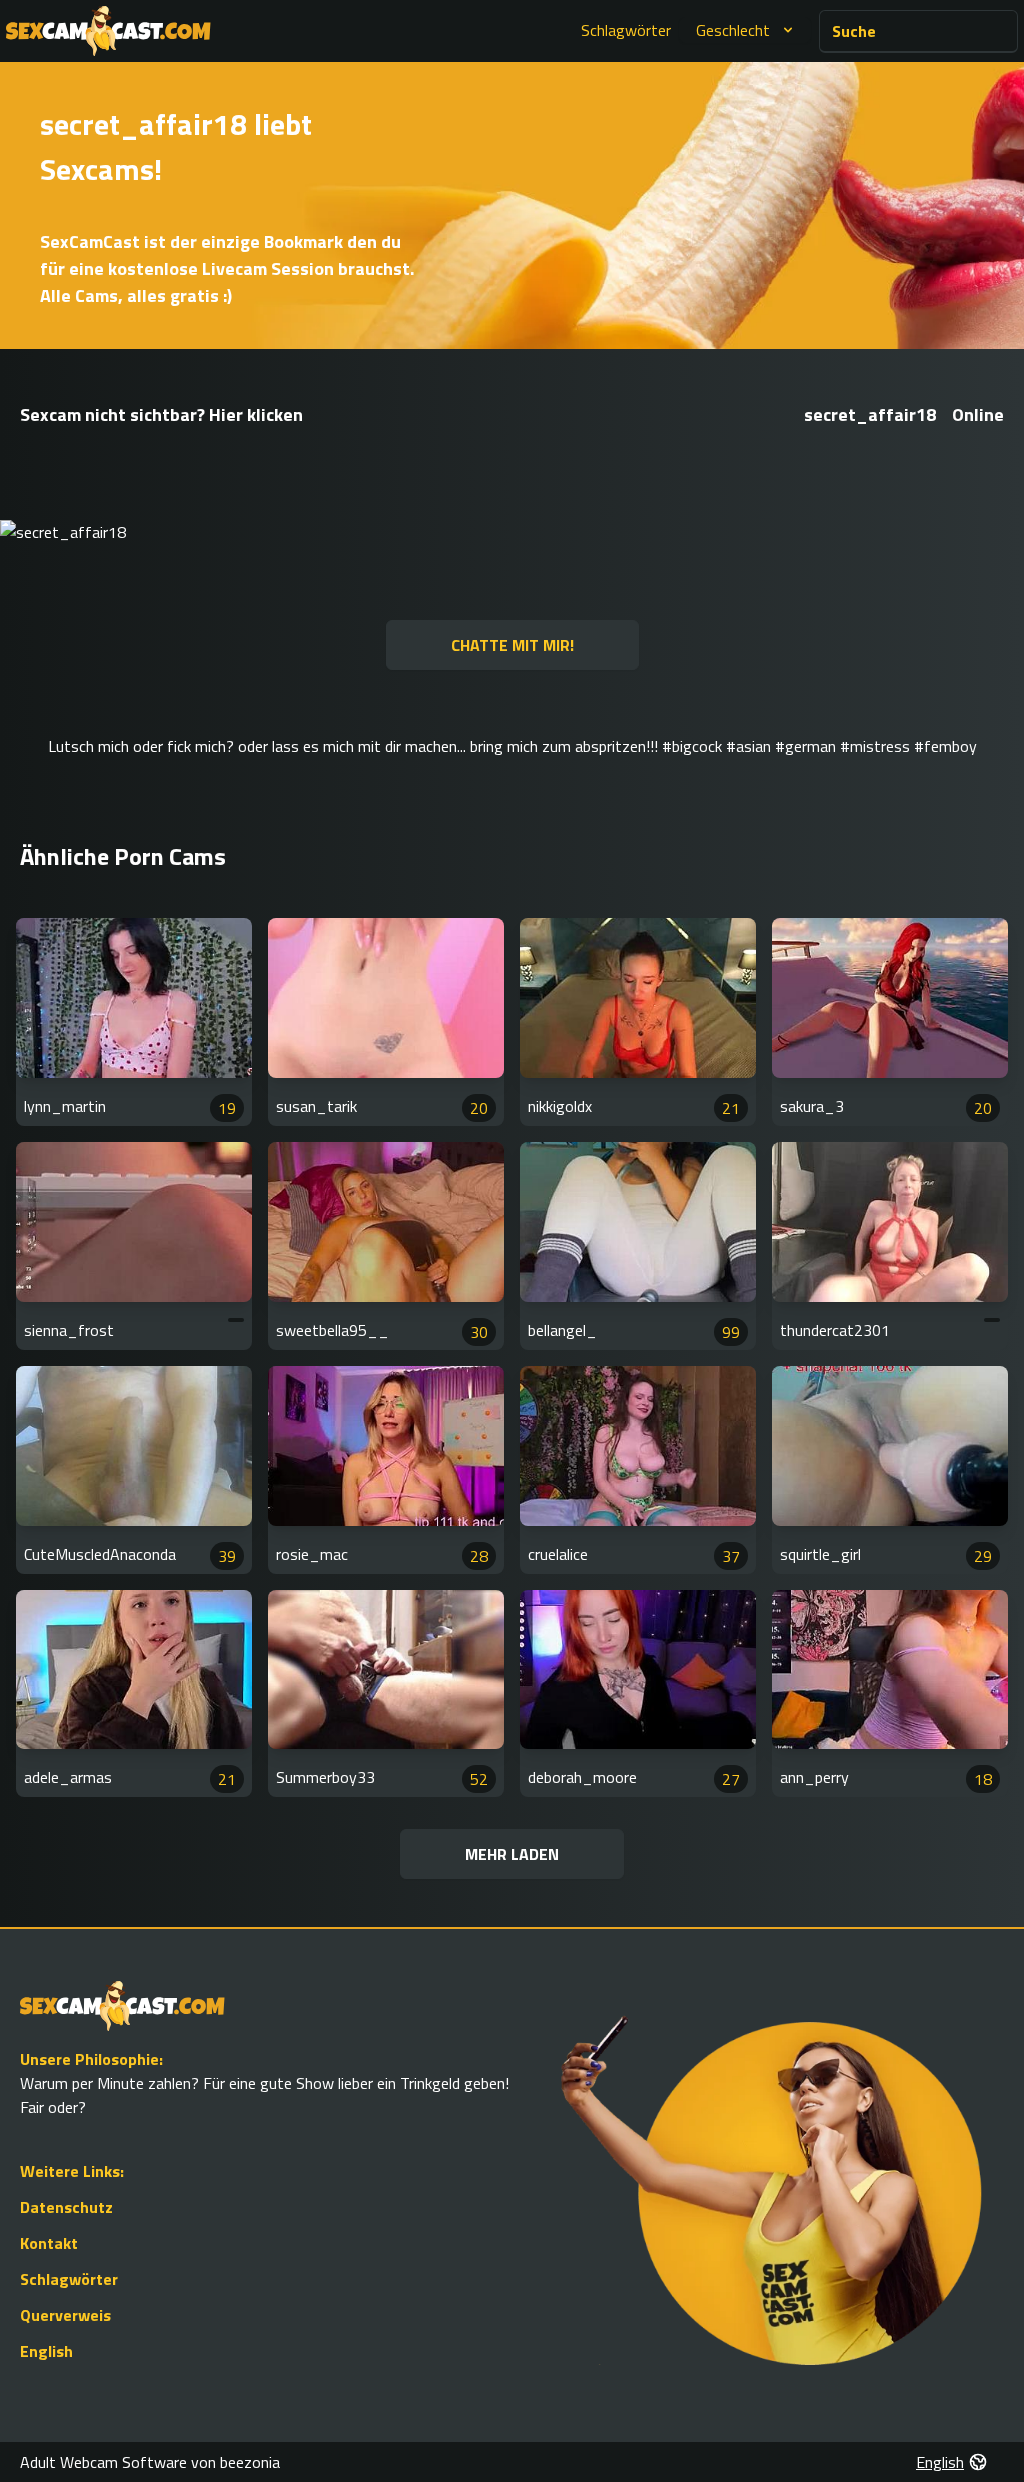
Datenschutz (66, 2207)
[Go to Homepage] (108, 31)
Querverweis (65, 2315)
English (46, 2351)
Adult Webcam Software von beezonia (150, 2462)
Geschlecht (733, 30)
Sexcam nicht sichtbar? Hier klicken (161, 414)
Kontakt (49, 2243)
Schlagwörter (626, 30)
